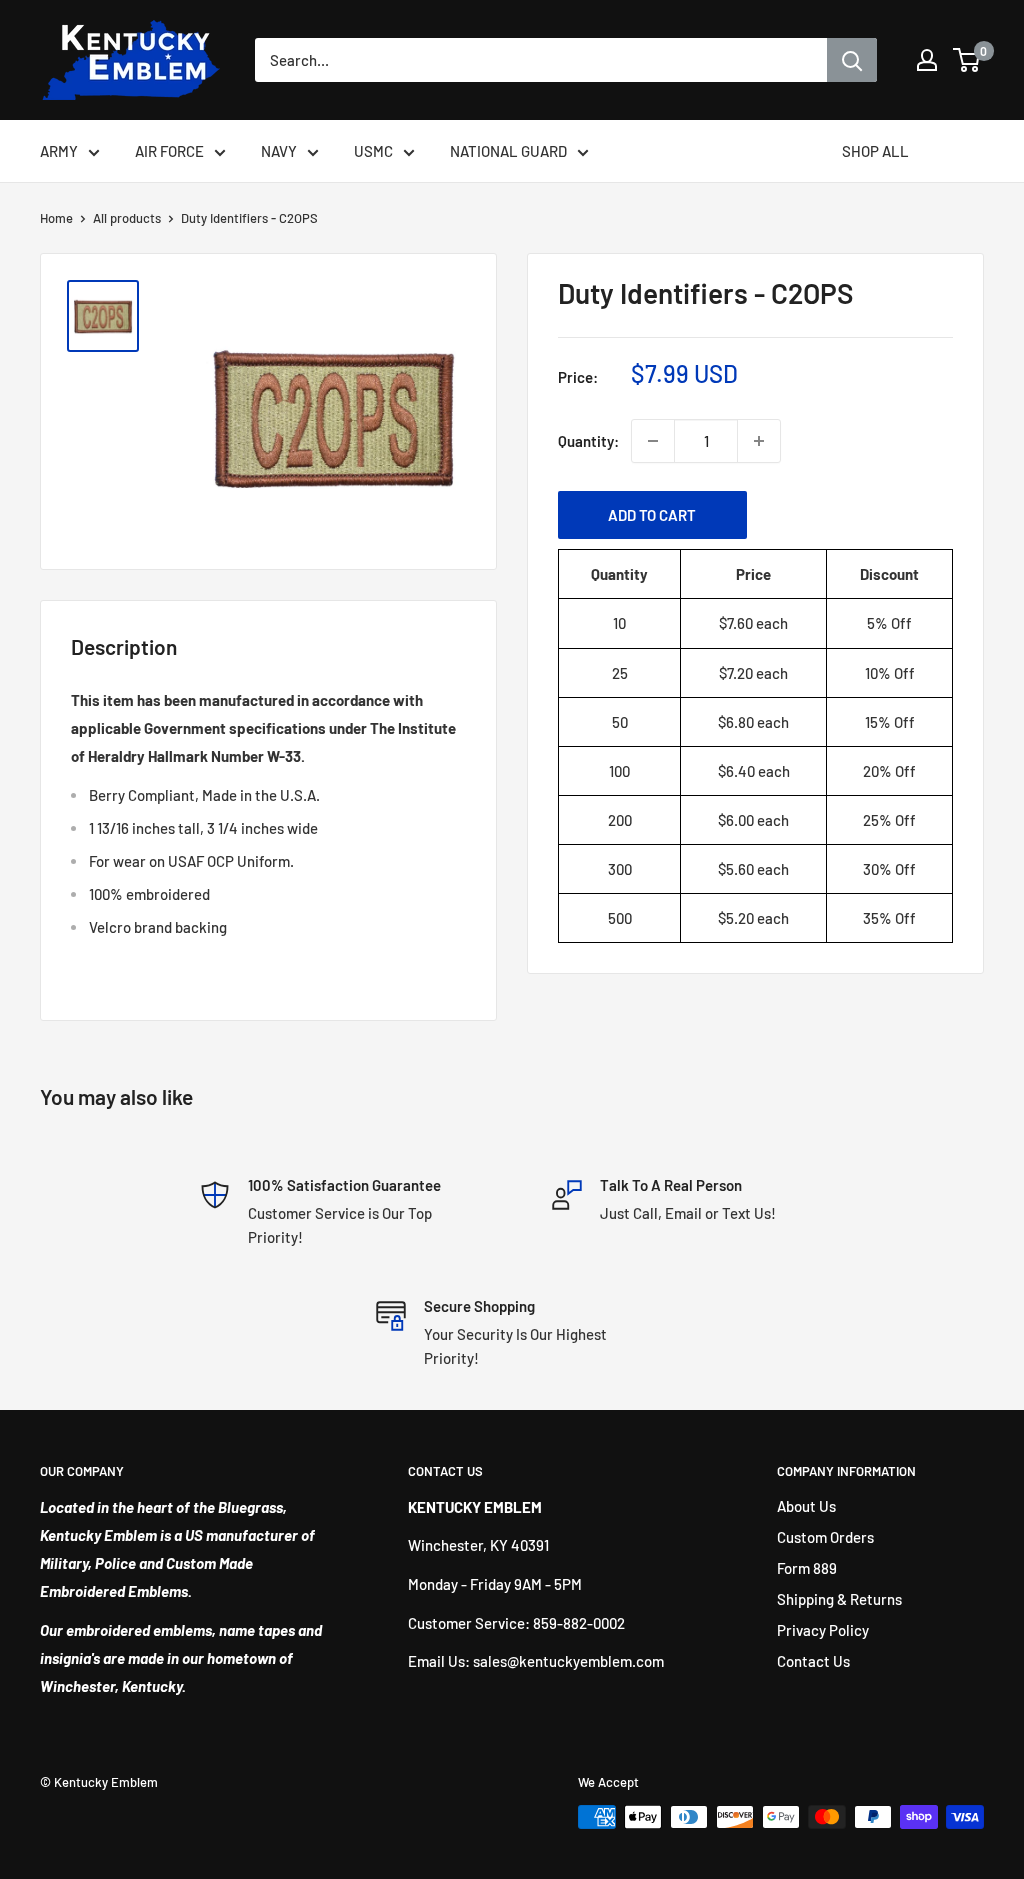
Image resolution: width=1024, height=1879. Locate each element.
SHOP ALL (875, 151)
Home (56, 218)
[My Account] (927, 60)
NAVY (279, 151)
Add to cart (652, 515)
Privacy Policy (823, 1630)
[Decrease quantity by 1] (653, 441)
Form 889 (807, 1568)
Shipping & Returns (839, 1599)
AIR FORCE (169, 151)
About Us (806, 1506)
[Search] (852, 60)
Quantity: (588, 441)
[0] (967, 60)
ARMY (59, 151)
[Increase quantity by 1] (759, 441)
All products (127, 218)
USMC (373, 151)
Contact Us (813, 1661)
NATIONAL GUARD (508, 151)
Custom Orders (825, 1537)
